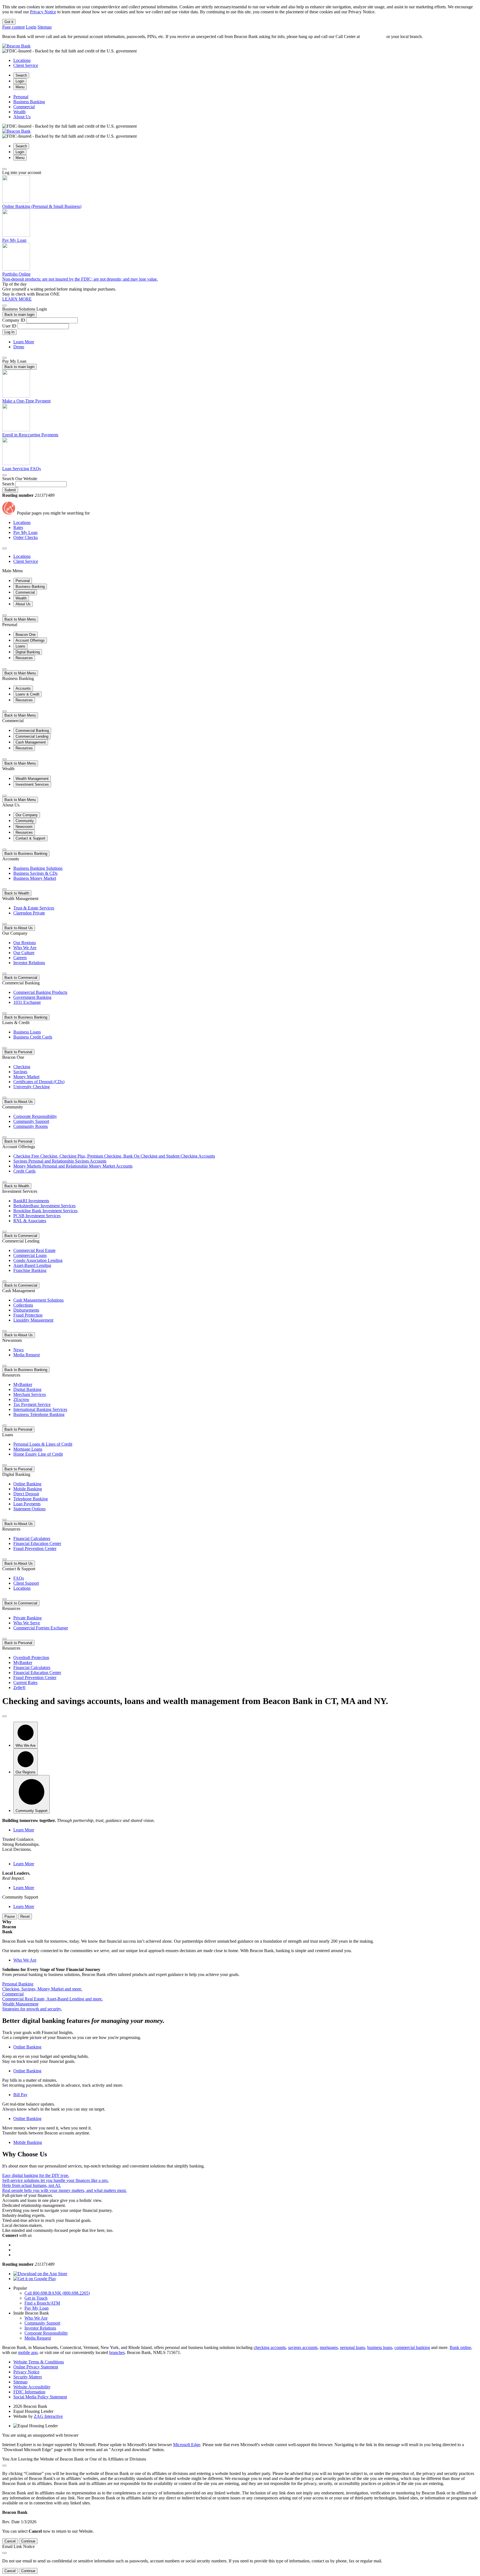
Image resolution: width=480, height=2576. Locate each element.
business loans (380, 2347)
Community (25, 821)
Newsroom (24, 827)
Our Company (27, 815)
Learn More (24, 342)
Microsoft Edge (187, 2445)
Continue (28, 2541)
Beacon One (26, 635)
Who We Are (25, 1960)
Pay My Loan (37, 2308)
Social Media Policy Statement (40, 2397)
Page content (13, 27)
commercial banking (412, 2347)
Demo (19, 347)
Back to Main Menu (20, 619)
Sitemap (45, 27)
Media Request (38, 2338)
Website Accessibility (32, 2387)
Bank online (460, 2347)
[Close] (4, 169)
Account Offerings (30, 640)
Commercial (24, 107)
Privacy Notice (43, 12)
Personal (21, 97)
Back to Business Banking (26, 854)
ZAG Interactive (48, 2416)
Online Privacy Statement (36, 2367)
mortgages (329, 2347)
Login (31, 27)
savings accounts (303, 2347)
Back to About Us (19, 928)
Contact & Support (30, 838)
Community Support (42, 2323)
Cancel (10, 2541)
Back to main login (19, 315)
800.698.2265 (373, 36)
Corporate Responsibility (46, 2333)
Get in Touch (36, 2298)
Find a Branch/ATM (42, 2303)
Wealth (19, 112)
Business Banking (29, 102)
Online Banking (27, 2047)
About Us (22, 117)
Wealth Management (32, 779)
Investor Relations (40, 2328)
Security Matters (28, 2377)
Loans (20, 646)
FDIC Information (29, 2392)
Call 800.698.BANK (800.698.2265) (57, 2293)
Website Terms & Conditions (39, 2362)
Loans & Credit (27, 694)
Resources (24, 658)
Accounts (23, 688)
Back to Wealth (17, 893)
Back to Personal (18, 1052)
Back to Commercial (21, 978)
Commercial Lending (32, 736)
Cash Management (31, 742)
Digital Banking (28, 652)
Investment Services (32, 784)
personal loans (352, 2347)
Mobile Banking (28, 2142)
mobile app (28, 2352)
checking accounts (270, 2347)
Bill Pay (20, 2095)
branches (117, 2352)
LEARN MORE (17, 299)
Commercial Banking (32, 731)
